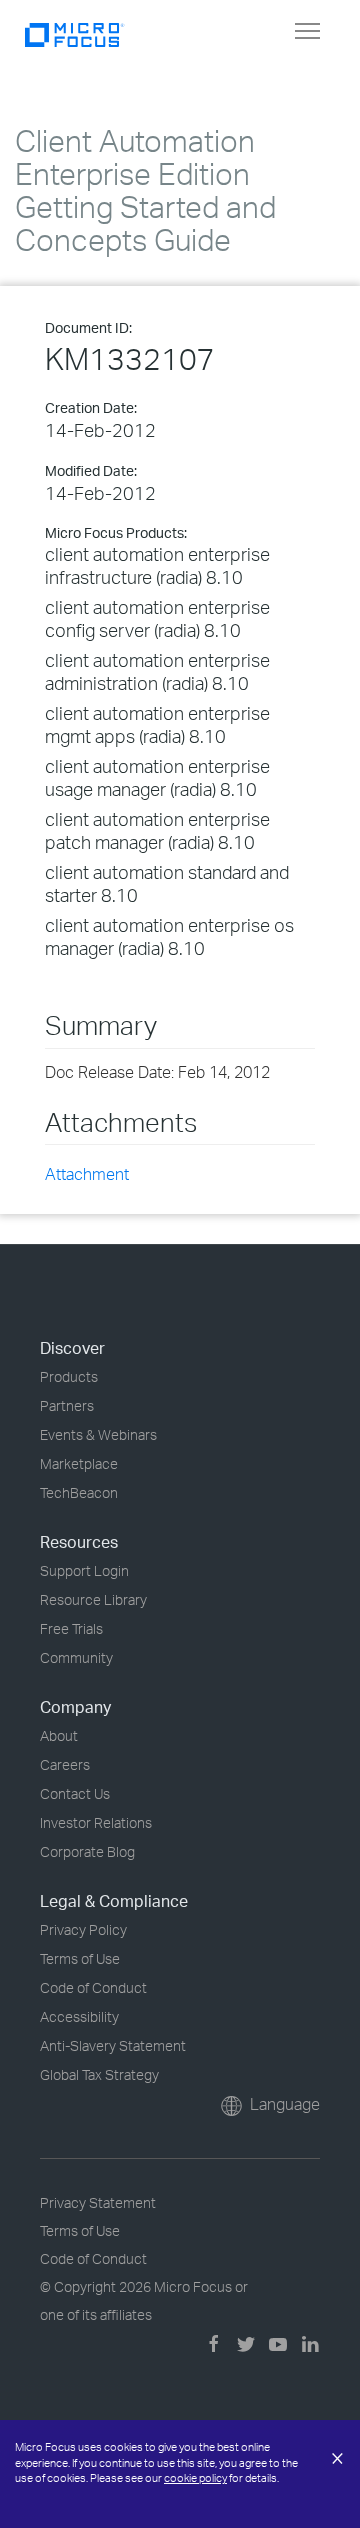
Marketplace (79, 1463)
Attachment (87, 1174)
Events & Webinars (98, 1434)
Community (76, 1657)
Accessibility (79, 2016)
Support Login (84, 1570)
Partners (67, 1405)
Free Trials (71, 1628)
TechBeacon (79, 1492)
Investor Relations (96, 1822)
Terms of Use (80, 1958)
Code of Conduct (93, 1987)
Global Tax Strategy (99, 2074)
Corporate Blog (87, 1851)
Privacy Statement (98, 2202)
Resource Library (93, 1599)
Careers (65, 1764)
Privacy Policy (83, 1929)
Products (69, 1376)
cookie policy (195, 2478)
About (59, 1735)
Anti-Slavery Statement (113, 2045)
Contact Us (75, 1793)
